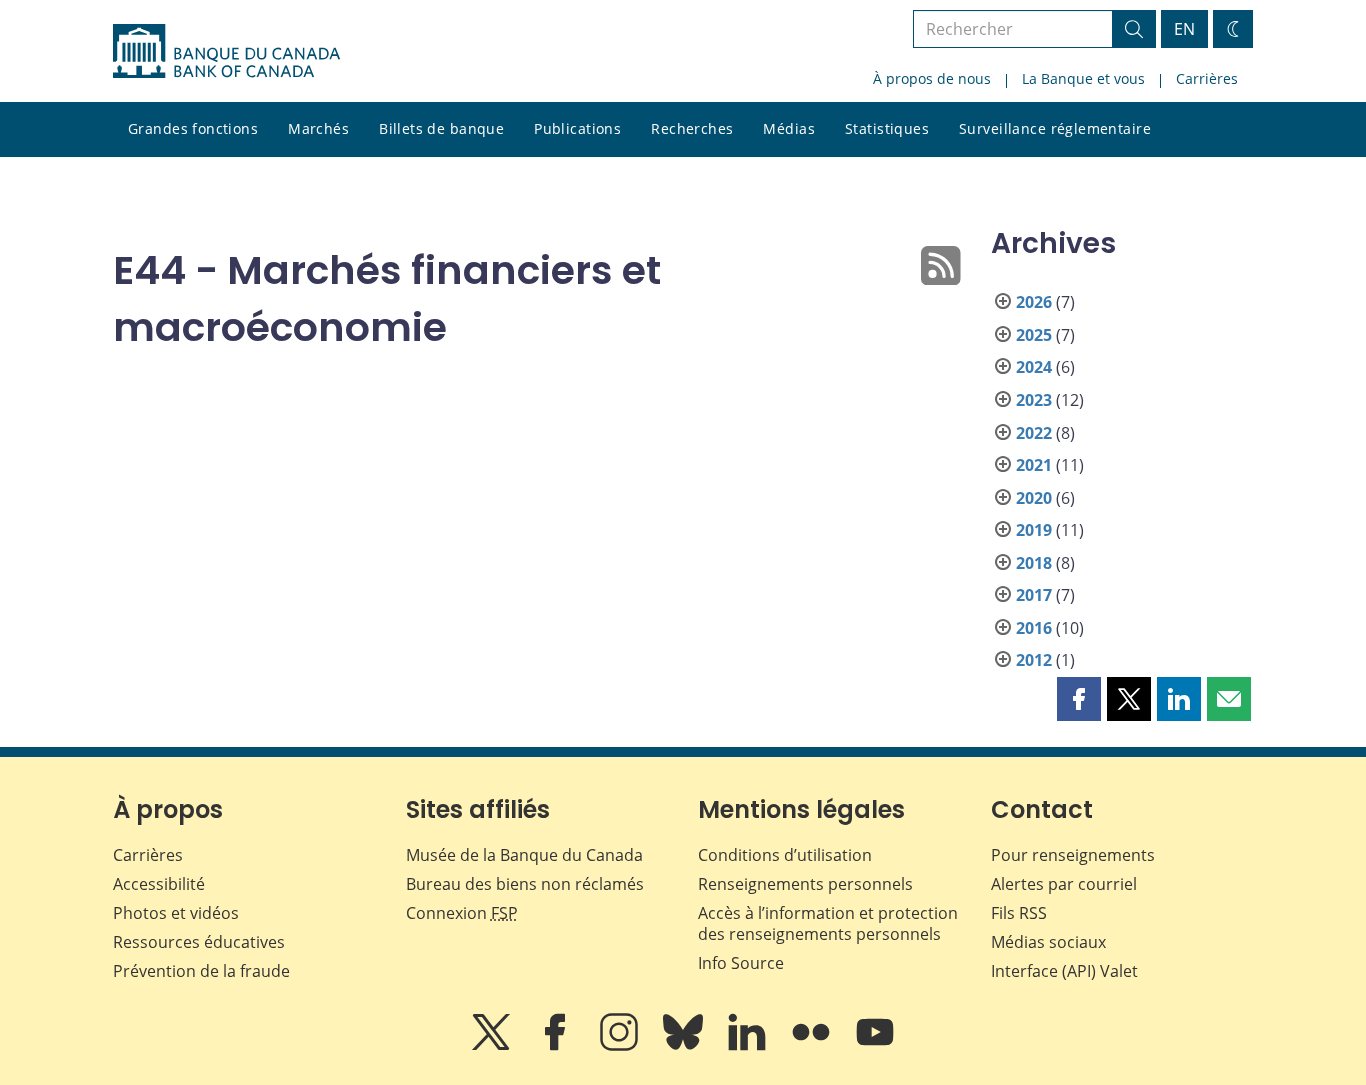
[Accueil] (226, 51)
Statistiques (887, 128)
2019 (1034, 530)
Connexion (462, 913)
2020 (1034, 498)
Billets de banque (441, 128)
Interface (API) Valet (1064, 971)
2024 (1034, 367)
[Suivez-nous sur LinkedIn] (749, 1046)
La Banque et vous (1083, 78)
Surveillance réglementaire (1055, 128)
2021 (1034, 465)
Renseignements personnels (805, 884)
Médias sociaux (1048, 942)
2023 (1034, 400)
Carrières (1207, 78)
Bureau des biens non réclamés (525, 884)
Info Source (741, 963)
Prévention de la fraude (201, 971)
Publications (577, 128)
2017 (1034, 595)
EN (1184, 29)
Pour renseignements (1073, 855)
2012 (1034, 660)
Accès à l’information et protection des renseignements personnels (828, 923)
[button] (1079, 699)
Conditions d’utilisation (785, 855)
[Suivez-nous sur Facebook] (557, 1046)
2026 (1034, 302)
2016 (1034, 628)
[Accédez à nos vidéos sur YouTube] (875, 1046)
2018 (1034, 563)
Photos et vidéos (176, 913)
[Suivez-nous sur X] (493, 1046)
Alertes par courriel (1064, 884)
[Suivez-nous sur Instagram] (621, 1046)
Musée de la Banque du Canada (524, 855)
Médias (789, 128)
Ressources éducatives (199, 942)
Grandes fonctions (193, 128)
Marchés (318, 128)
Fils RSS (1019, 913)
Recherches (692, 128)
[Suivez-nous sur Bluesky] (685, 1046)
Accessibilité (159, 884)
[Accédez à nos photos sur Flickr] (813, 1046)
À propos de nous (932, 78)
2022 (1034, 433)
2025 (1034, 335)
